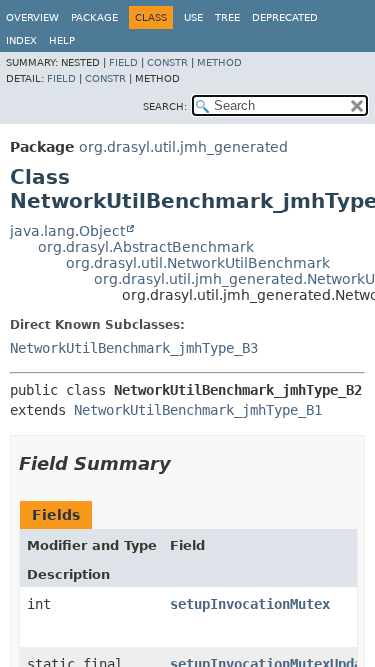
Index (21, 40)
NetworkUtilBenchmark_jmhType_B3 (134, 348)
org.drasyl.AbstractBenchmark (146, 247)
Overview (32, 17)
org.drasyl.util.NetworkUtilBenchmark (198, 263)
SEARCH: (165, 106)
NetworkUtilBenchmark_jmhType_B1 (198, 410)
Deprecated (285, 17)
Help (62, 40)
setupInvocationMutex (250, 604)
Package (94, 17)
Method (219, 62)
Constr (167, 62)
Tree (227, 17)
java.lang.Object (67, 231)
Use (193, 17)
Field (123, 62)
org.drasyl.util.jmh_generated (183, 147)
